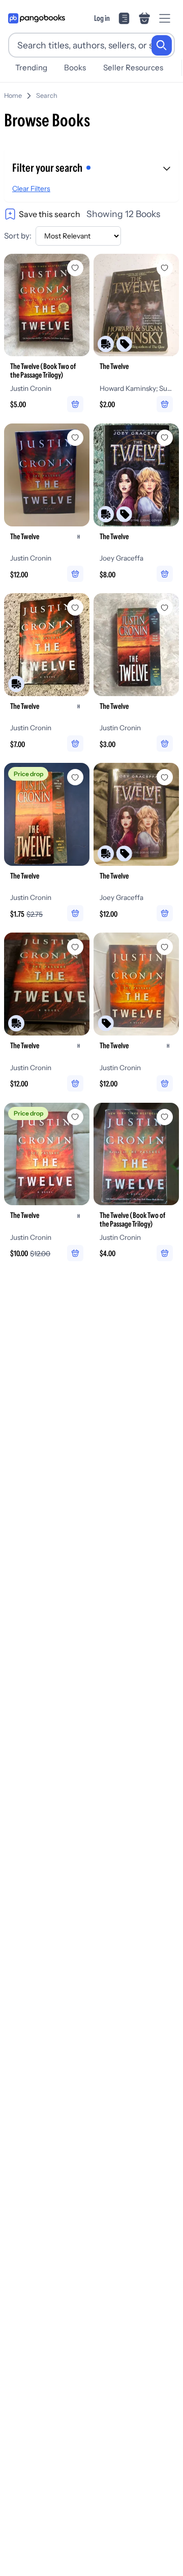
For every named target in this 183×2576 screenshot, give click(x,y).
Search (47, 96)
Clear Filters (31, 189)
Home (13, 96)
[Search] (162, 45)
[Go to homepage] (37, 18)
